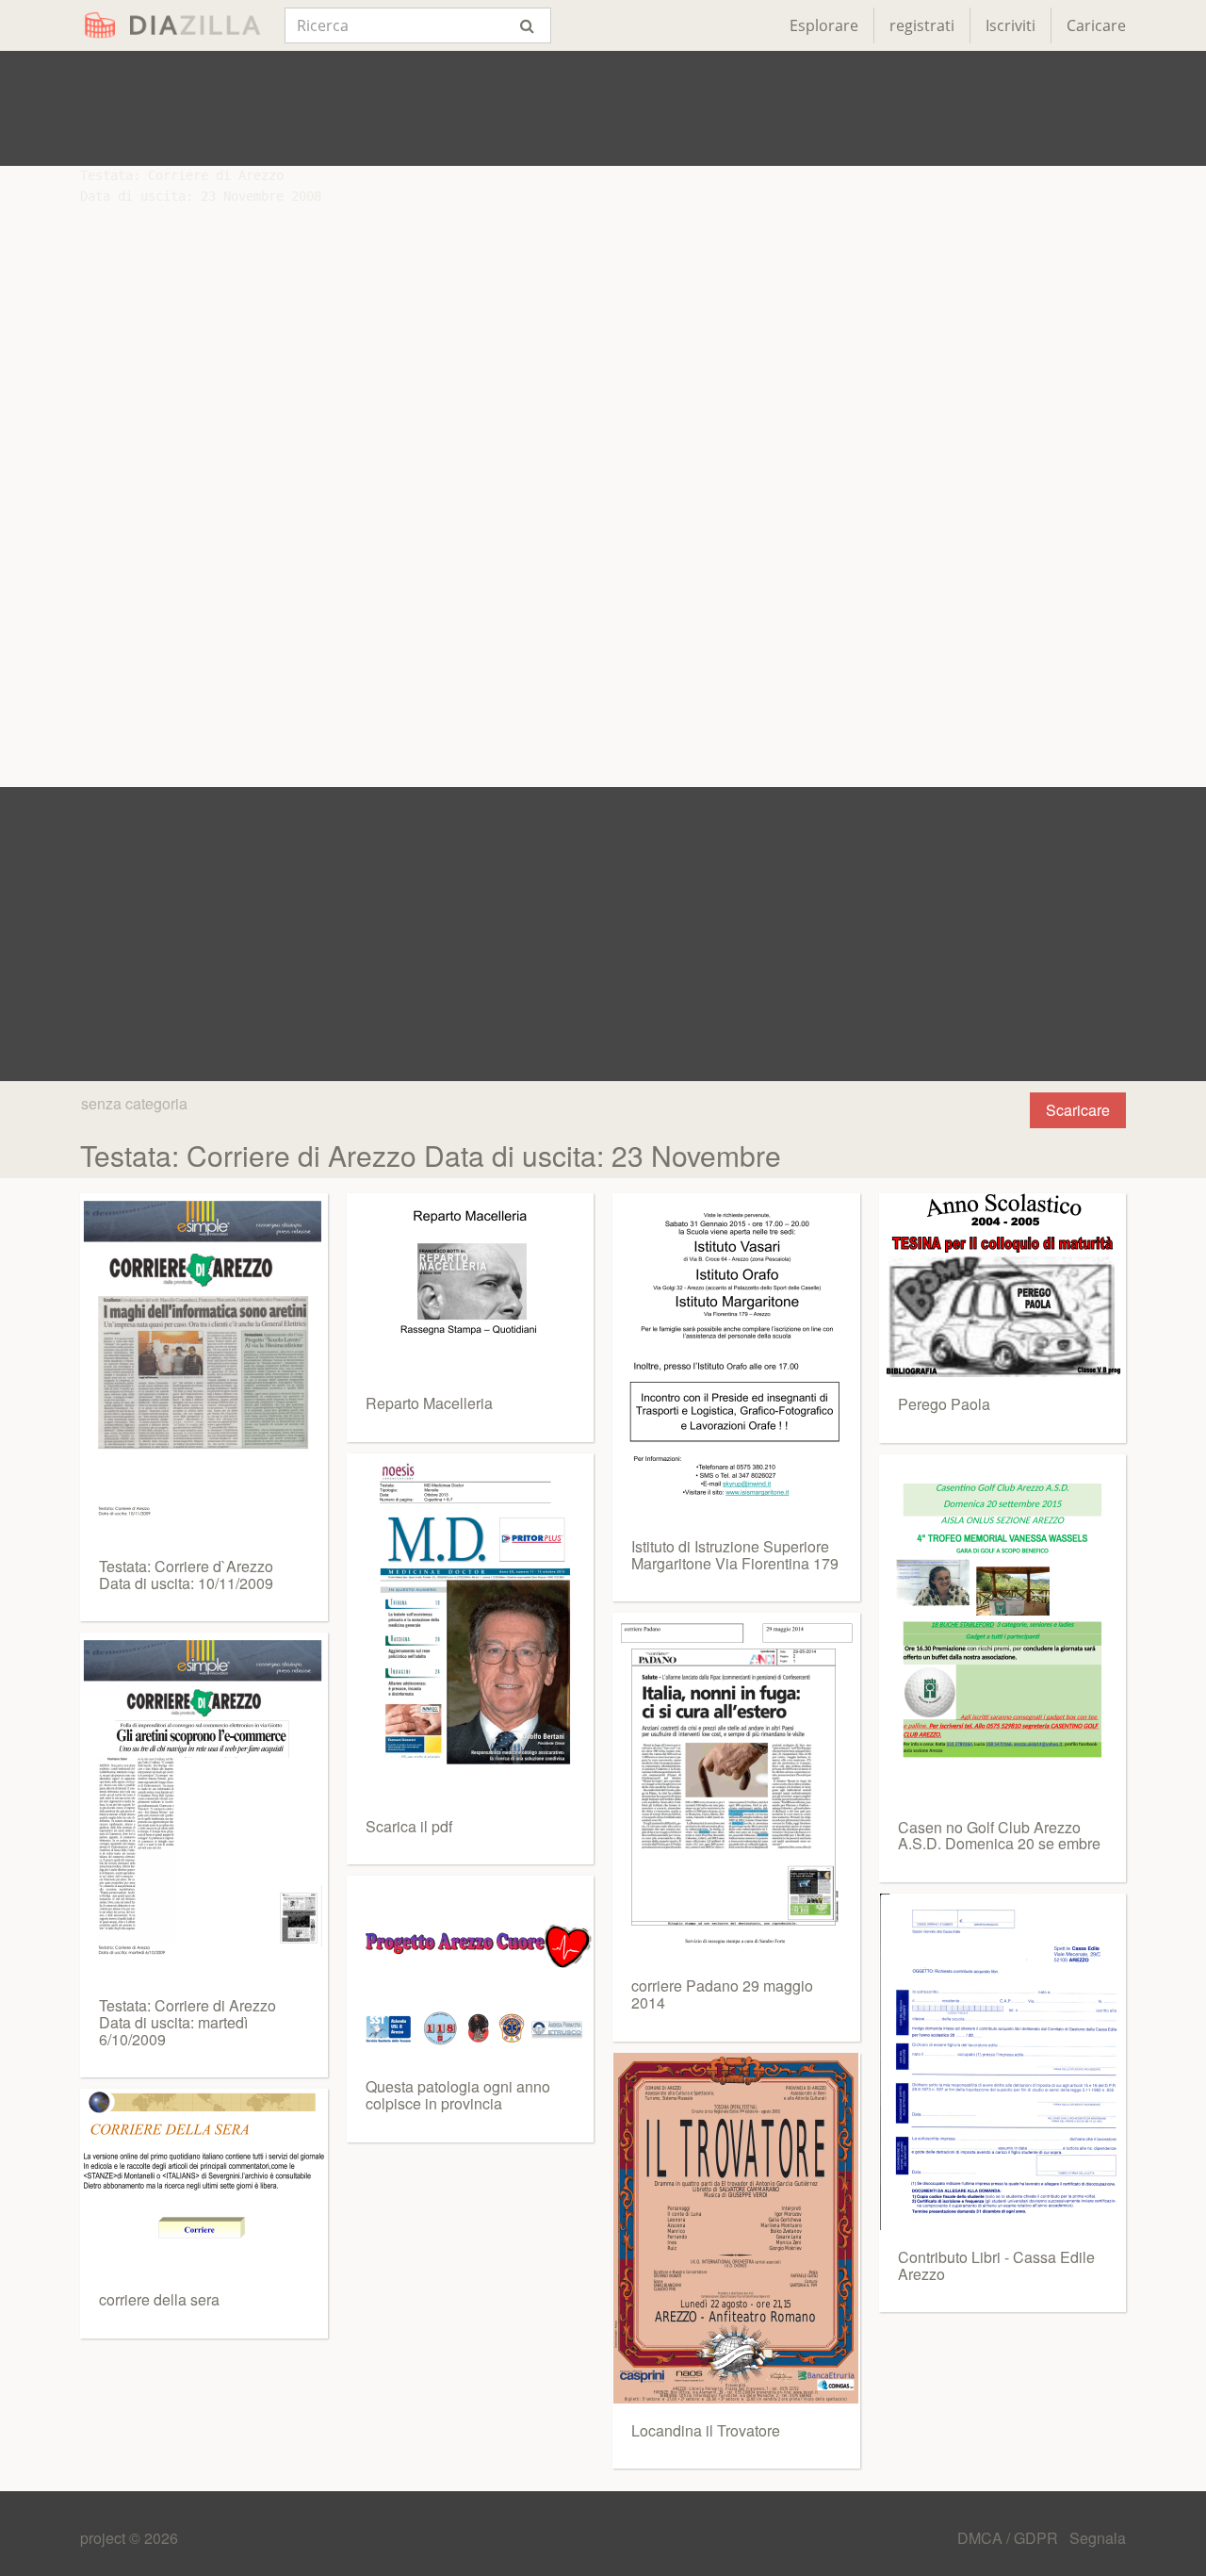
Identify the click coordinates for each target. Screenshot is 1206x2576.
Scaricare (1078, 1110)
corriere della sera (159, 2299)
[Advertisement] (603, 108)
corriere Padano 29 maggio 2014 (722, 1994)
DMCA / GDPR (1010, 2538)
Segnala (1098, 2538)
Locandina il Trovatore (706, 2430)
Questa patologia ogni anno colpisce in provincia (458, 2095)
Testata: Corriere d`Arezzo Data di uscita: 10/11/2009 (186, 1575)
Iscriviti (1010, 25)
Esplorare (824, 25)
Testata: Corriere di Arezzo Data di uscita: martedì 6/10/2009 (187, 2022)
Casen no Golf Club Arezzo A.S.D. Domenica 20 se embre (999, 1836)
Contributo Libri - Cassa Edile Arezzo (996, 2265)
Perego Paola (944, 1404)
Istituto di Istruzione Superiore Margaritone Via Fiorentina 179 (735, 1555)
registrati (922, 25)
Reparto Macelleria (429, 1403)
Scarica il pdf (409, 1826)
